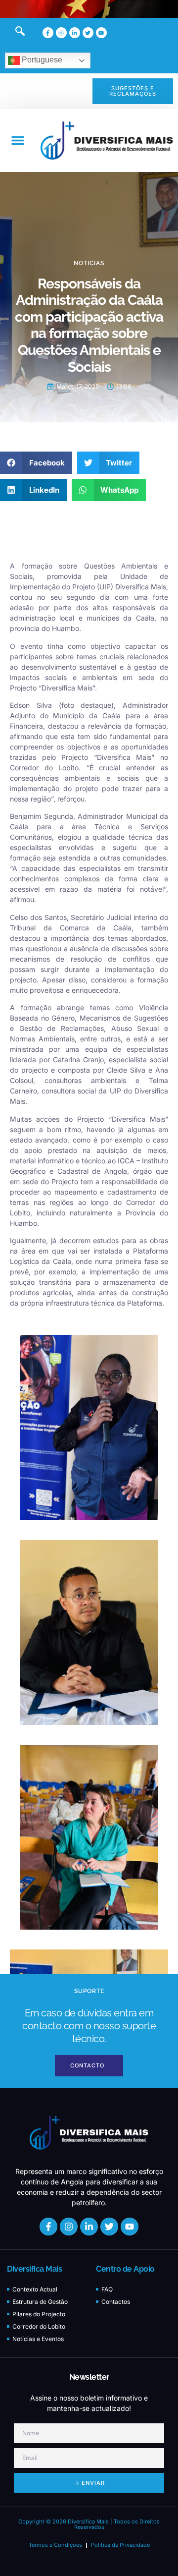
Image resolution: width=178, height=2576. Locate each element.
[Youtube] (101, 33)
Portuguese (41, 60)
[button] (18, 140)
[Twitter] (88, 33)
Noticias (89, 263)
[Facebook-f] (48, 33)
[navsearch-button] (15, 33)
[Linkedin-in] (75, 33)
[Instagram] (61, 33)
